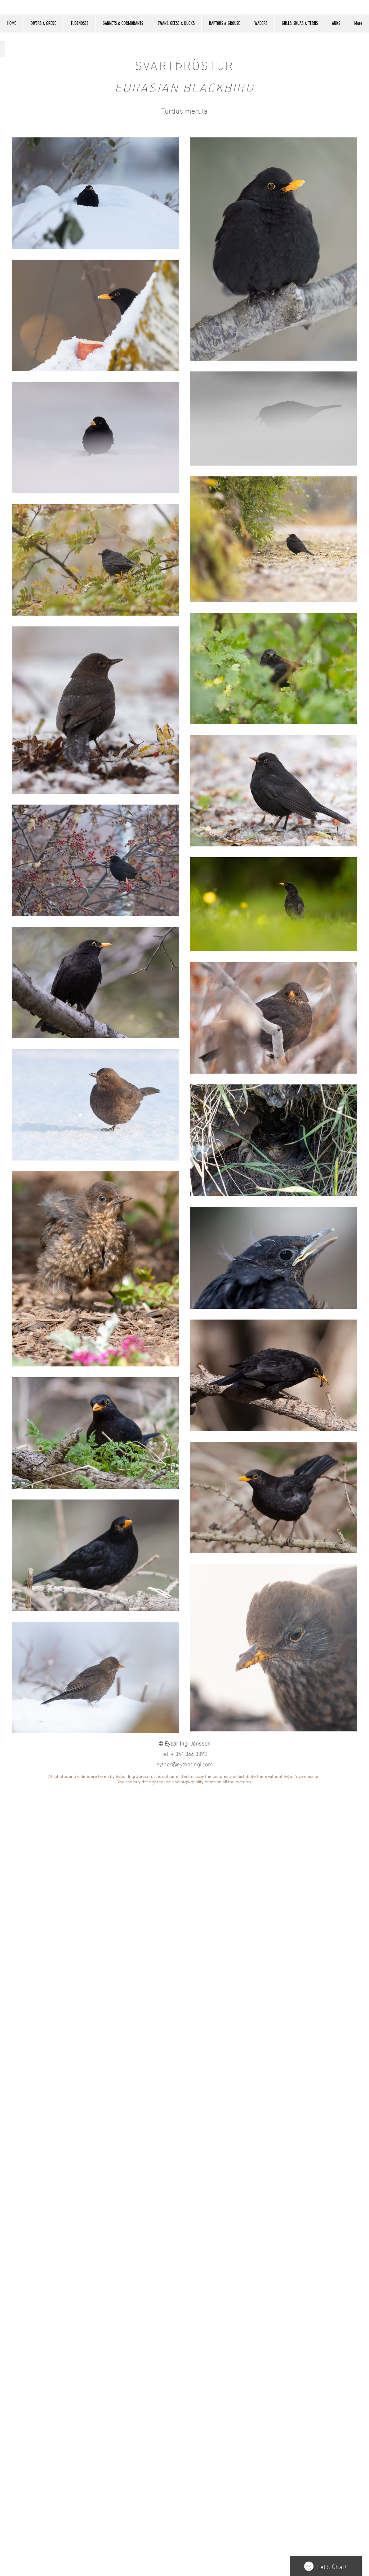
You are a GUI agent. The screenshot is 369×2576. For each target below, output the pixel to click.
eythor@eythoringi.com (185, 1764)
